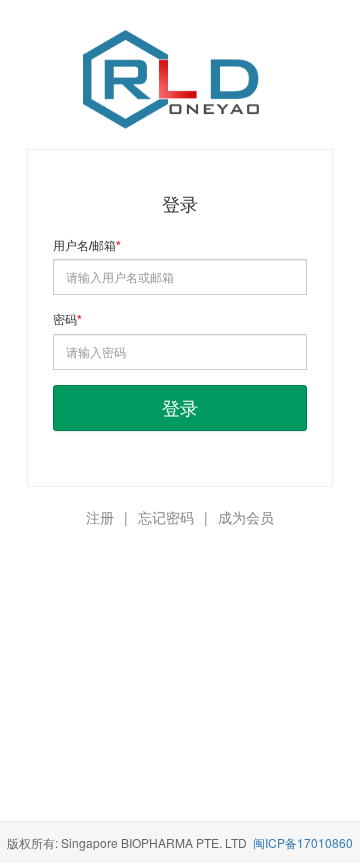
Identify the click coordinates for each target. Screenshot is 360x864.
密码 (65, 319)
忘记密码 (166, 517)
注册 (100, 517)
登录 (180, 407)
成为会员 (246, 517)
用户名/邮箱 (84, 245)
